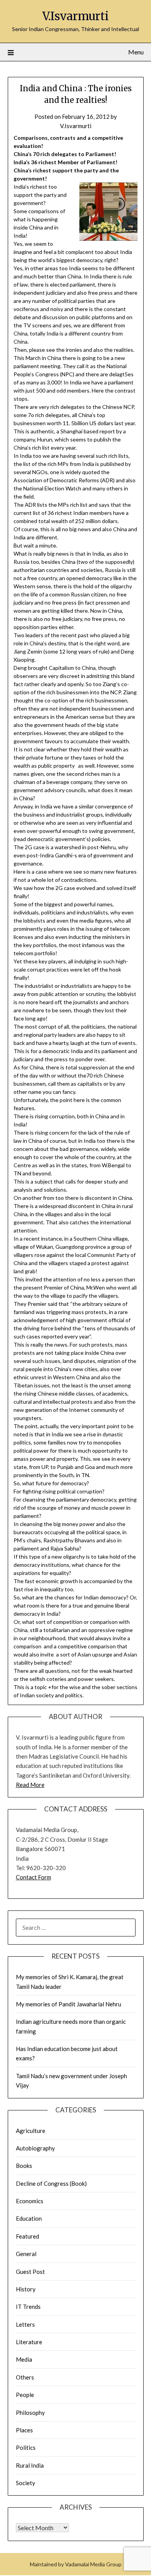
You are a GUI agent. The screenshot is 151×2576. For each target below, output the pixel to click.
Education (29, 2218)
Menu (136, 52)
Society (26, 2483)
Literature (29, 2342)
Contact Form (33, 1877)
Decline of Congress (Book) (51, 2183)
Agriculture (31, 2131)
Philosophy (30, 2413)
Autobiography (35, 2148)
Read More (30, 1785)
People (25, 2395)
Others (25, 2377)
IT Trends (28, 2307)
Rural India (30, 2465)
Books (24, 2166)
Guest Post (30, 2272)
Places (24, 2430)
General (26, 2254)
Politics (26, 2447)
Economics (30, 2201)
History (26, 2289)
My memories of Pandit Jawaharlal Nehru (69, 2004)
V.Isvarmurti (75, 16)
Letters (25, 2324)
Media (24, 2359)
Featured (27, 2236)
